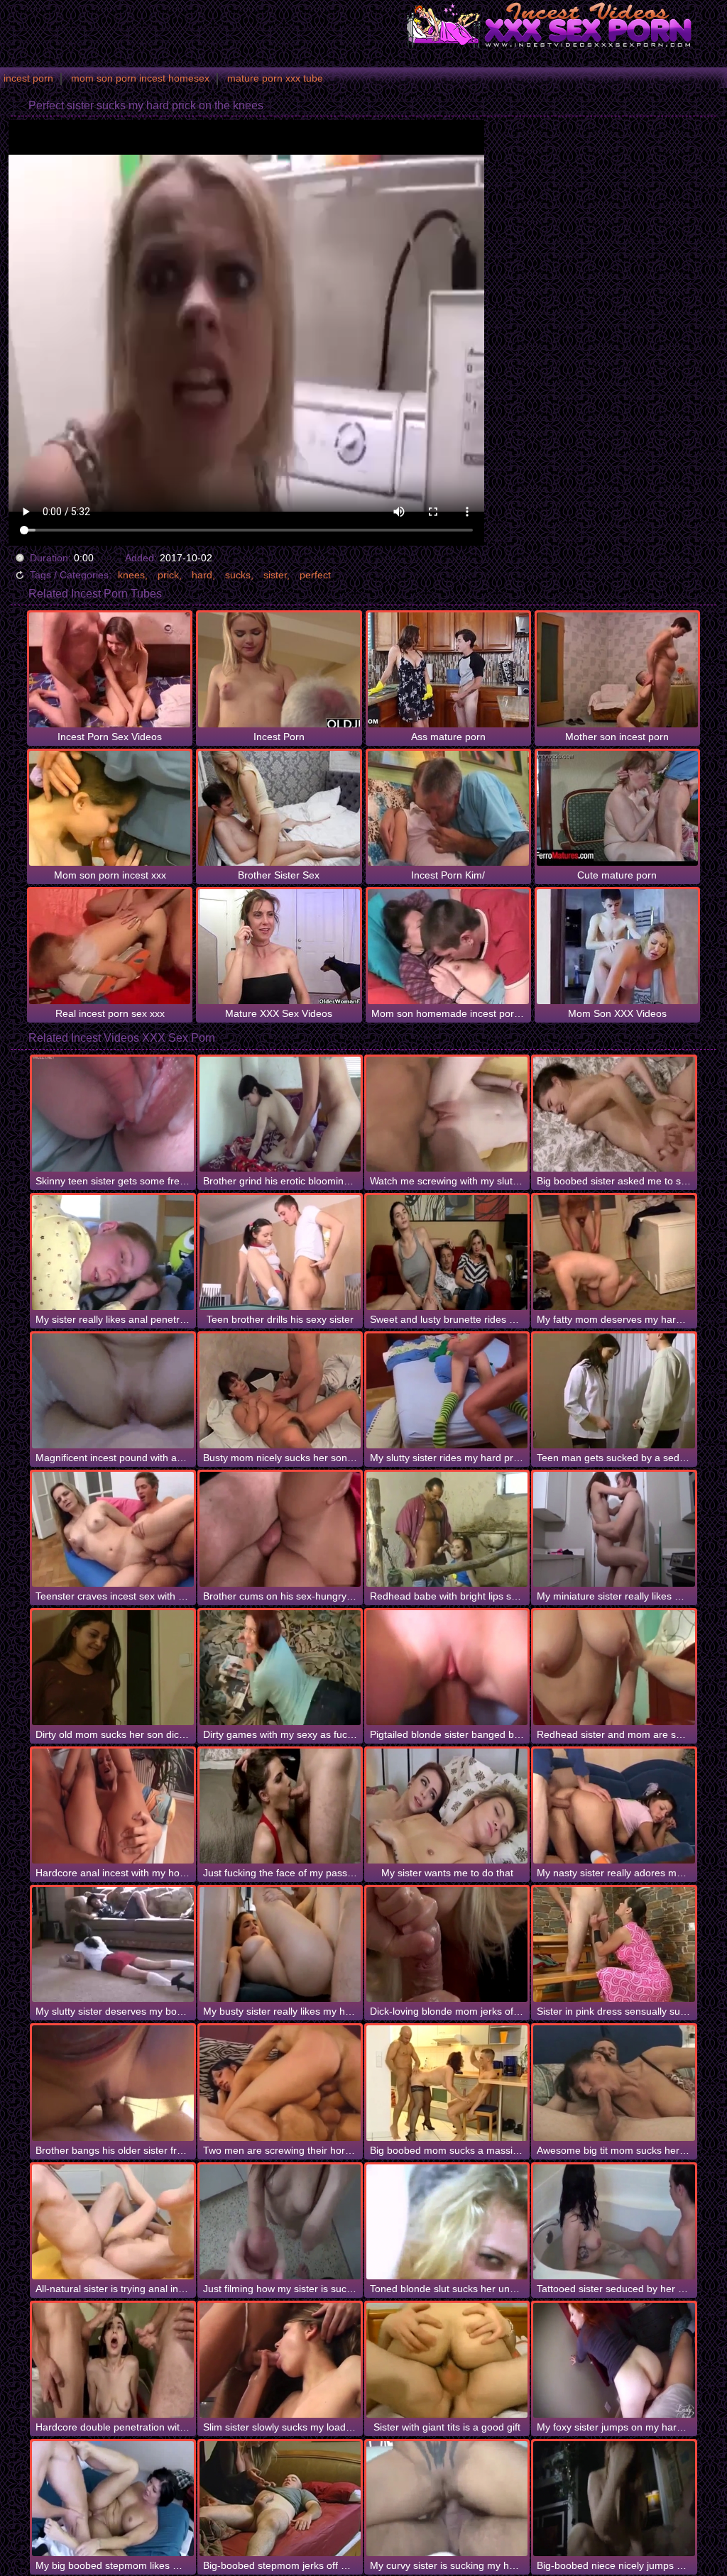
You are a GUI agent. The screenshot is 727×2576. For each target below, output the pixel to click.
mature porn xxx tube (275, 78)
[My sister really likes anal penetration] (113, 1253)
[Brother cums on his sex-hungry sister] (280, 1529)
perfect (315, 575)
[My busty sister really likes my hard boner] (280, 1944)
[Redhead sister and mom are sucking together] (614, 1668)
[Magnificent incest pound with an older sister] (113, 1391)
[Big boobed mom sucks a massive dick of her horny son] (447, 2083)
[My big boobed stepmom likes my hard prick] (113, 2499)
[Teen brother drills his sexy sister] (280, 1253)
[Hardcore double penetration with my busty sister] (113, 2360)
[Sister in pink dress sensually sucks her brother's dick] (614, 1944)
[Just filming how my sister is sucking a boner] (280, 2222)
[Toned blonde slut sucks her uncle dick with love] (447, 2222)
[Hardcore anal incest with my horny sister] (113, 1806)
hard (202, 575)
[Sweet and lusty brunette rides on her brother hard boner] (447, 1253)
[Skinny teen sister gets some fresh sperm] (113, 1114)
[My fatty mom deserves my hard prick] (614, 1253)
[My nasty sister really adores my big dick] (614, 1806)
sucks (238, 575)
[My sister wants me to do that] (447, 1806)
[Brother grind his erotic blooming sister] (280, 1114)
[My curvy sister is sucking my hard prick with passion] (447, 2499)
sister (275, 575)
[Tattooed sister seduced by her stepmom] (614, 2222)
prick (168, 575)
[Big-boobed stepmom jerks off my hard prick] (280, 2499)
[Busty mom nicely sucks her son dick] (280, 1391)
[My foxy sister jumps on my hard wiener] (614, 2360)
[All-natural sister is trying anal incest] (113, 2222)
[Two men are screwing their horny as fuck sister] (280, 2083)
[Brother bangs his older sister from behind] (113, 2083)
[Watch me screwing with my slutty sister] (447, 1114)
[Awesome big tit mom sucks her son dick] (614, 2083)
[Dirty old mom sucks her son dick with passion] (113, 1668)
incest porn (28, 78)
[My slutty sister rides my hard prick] (447, 1391)
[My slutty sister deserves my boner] (113, 1944)
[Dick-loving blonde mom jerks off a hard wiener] (447, 1944)
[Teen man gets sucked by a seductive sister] (614, 1391)
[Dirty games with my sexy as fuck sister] (280, 1668)
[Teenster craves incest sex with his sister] (113, 1529)
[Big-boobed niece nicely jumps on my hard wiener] (614, 2499)
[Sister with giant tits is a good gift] (447, 2360)
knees (131, 575)
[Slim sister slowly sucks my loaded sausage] (280, 2360)
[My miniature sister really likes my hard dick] (614, 1529)
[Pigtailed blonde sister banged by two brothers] (447, 1668)
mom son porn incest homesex (140, 78)
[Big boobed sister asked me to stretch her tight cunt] (614, 1114)
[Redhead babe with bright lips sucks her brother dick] (447, 1529)
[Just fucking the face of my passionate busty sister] (280, 1806)
